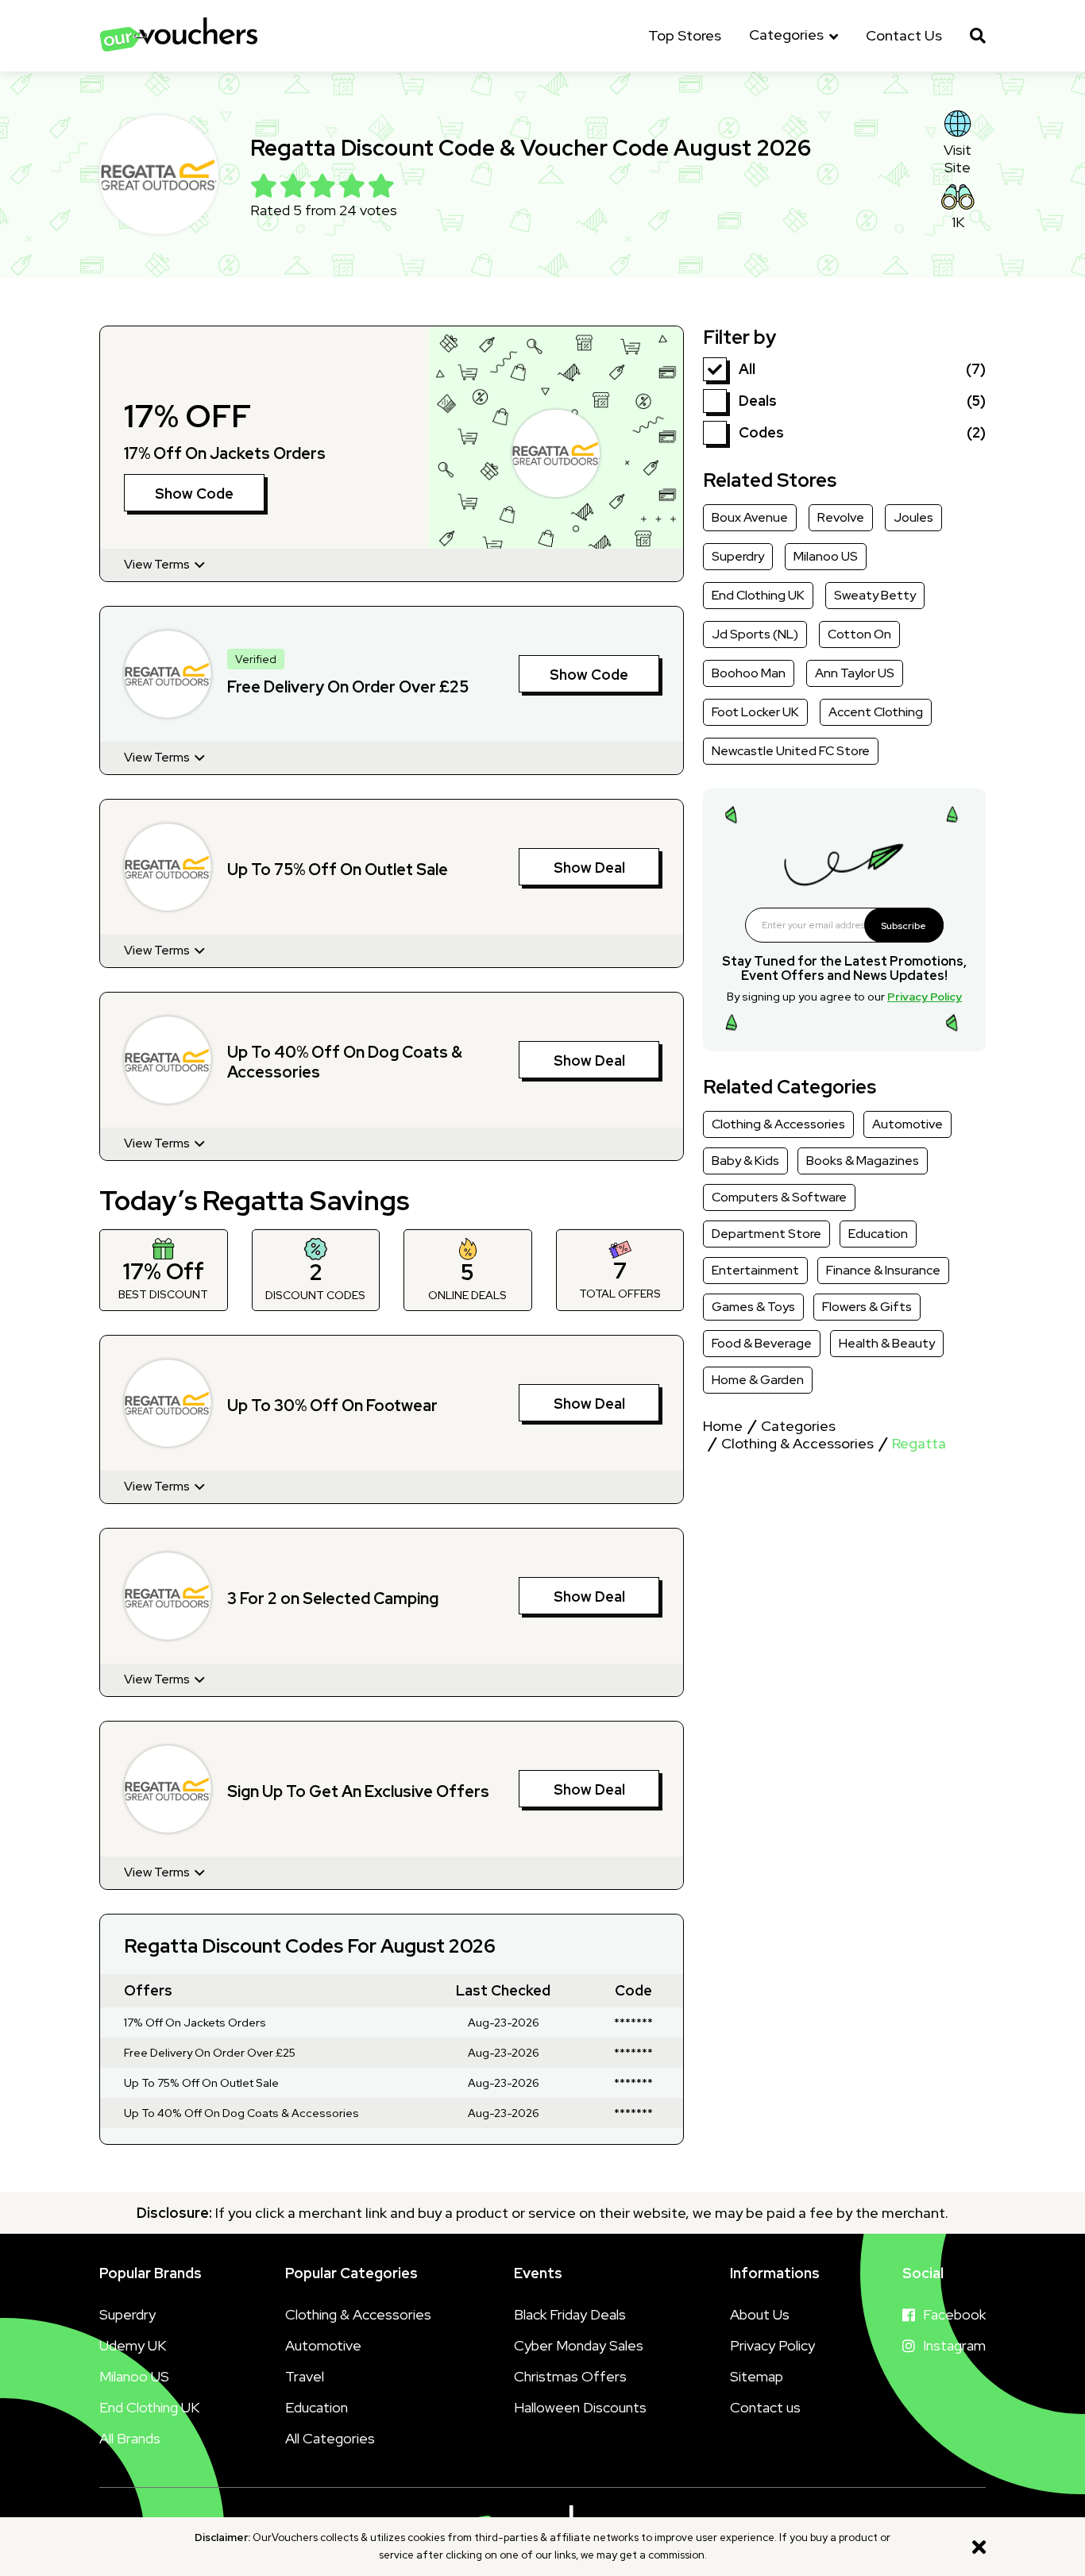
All (747, 369)
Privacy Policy (925, 997)
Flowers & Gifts (867, 1307)
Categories (788, 35)
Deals (758, 401)
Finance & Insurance (883, 1270)
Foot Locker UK (755, 712)
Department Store (766, 1234)
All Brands (130, 2438)
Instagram (954, 2345)
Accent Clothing (876, 712)
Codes (761, 432)
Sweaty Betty (875, 595)
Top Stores (685, 36)
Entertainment (755, 1270)
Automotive (907, 1124)
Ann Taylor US (855, 673)
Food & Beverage (762, 1343)
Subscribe (904, 926)
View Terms (158, 565)
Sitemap (757, 2376)
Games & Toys (753, 1307)
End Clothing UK (758, 595)
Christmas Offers (570, 2376)
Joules (913, 517)
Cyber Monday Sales (579, 2345)
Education (878, 1234)
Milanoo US (826, 556)
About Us (760, 2314)
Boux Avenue (750, 517)
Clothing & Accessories (778, 1124)
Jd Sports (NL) (755, 634)
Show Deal (589, 868)
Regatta (919, 1444)
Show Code (194, 494)
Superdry (738, 556)
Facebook (954, 2314)
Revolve (841, 517)
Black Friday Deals (570, 2314)
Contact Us (904, 36)
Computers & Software (779, 1197)
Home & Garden (758, 1380)
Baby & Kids (745, 1161)
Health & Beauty (887, 1343)
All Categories (330, 2438)
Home (723, 1426)
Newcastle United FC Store (791, 751)
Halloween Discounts (580, 2407)
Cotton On (859, 634)
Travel (305, 2376)
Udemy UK (133, 2345)
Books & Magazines (863, 1161)
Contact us (765, 2407)
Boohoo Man (749, 673)
